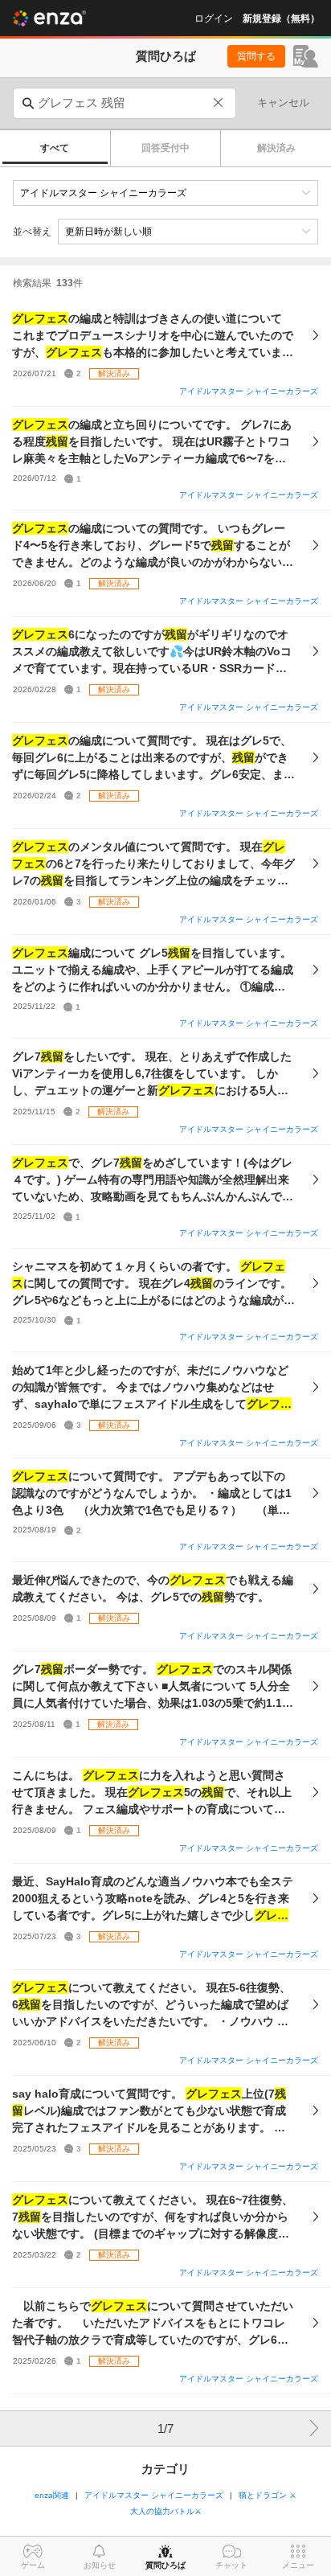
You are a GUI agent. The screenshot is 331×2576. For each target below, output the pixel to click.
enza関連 (52, 2495)
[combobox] (125, 103)
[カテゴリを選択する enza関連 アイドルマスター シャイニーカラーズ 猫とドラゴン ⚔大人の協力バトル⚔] (165, 193)
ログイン (214, 18)
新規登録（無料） (281, 18)
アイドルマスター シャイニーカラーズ (249, 391)
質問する (256, 56)
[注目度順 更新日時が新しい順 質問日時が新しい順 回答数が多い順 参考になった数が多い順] (188, 232)
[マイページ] (306, 56)
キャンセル (283, 103)
